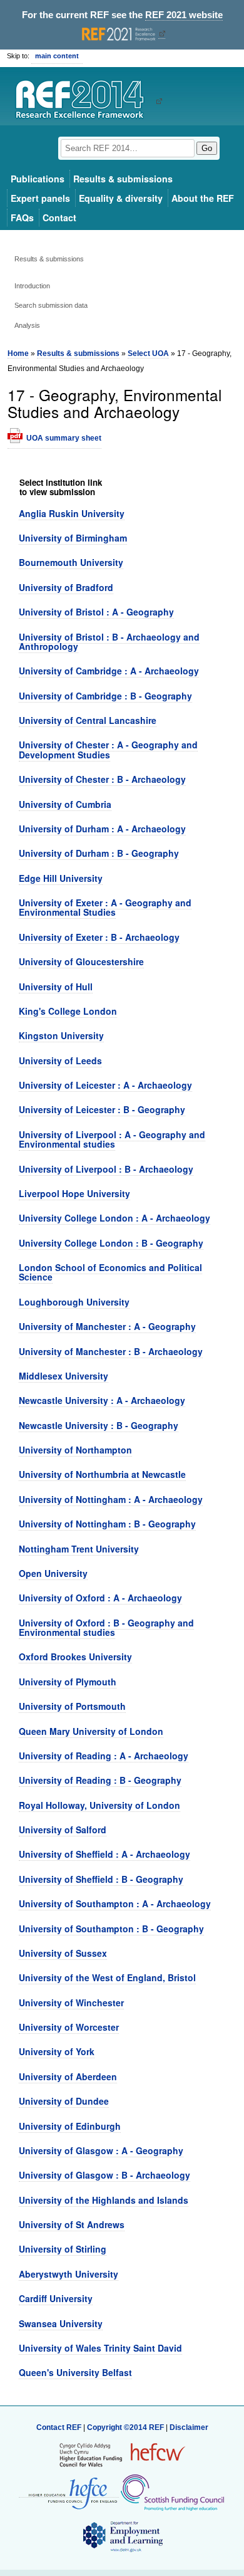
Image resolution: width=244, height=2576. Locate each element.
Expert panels (40, 198)
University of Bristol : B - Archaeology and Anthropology (109, 641)
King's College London (68, 1011)
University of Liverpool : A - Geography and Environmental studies (112, 1139)
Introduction (32, 286)
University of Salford (63, 1830)
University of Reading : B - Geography (100, 1780)
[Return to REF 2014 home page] (84, 101)
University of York (57, 2051)
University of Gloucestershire (81, 961)
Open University (53, 1573)
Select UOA (148, 353)
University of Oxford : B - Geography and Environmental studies (106, 1627)
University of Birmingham (73, 538)
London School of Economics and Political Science (110, 1272)
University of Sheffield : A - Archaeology (104, 1854)
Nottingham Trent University (79, 1549)
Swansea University (61, 2323)
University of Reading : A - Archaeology (104, 1756)
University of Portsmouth (72, 1706)
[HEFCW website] (122, 2455)
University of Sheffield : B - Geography (101, 1879)
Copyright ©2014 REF (126, 2427)
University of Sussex (63, 1953)
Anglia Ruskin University (72, 513)
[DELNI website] (122, 2537)
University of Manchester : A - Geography (107, 1326)
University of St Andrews (72, 2224)
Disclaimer (189, 2427)
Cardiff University (56, 2298)
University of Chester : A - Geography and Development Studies (108, 749)
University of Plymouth (68, 1682)
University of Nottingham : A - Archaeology (111, 1499)
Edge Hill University (61, 878)
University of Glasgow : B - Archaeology (104, 2175)
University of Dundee (64, 2101)
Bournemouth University (71, 562)
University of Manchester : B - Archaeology (111, 1351)
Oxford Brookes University (75, 1657)
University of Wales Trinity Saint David (100, 2348)
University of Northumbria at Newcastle (102, 1474)
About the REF (203, 198)
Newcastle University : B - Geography (99, 1425)
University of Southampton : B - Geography (111, 1929)
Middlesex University (64, 1376)
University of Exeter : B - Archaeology (99, 937)
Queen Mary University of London (91, 1731)
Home (18, 353)
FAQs (22, 217)
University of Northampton (75, 1450)
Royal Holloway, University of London (99, 1805)
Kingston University (61, 1035)
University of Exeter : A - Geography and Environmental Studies (105, 907)
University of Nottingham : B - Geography (107, 1524)
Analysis (27, 325)
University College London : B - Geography (111, 1243)
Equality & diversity (121, 198)
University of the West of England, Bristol (107, 1977)
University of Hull (56, 987)
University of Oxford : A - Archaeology (100, 1598)
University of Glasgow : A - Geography (101, 2150)
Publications (38, 179)
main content (57, 56)
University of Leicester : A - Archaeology (105, 1085)
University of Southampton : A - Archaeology (115, 1903)
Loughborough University (74, 1302)
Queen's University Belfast (75, 2372)
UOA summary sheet (64, 438)
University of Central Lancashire (88, 720)
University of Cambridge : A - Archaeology (109, 671)
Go (207, 148)
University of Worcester (69, 2027)
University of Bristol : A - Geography (96, 612)
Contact (59, 217)
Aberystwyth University (69, 2274)
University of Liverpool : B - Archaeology (106, 1169)
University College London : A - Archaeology (114, 1218)
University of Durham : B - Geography (99, 853)
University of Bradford (66, 587)
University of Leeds (60, 1060)
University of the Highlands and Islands (104, 2200)
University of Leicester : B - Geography (102, 1109)
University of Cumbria (65, 804)
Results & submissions (123, 179)
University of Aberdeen (68, 2076)
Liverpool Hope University (74, 1193)
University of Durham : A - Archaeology (102, 829)
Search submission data (51, 305)
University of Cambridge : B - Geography (105, 696)
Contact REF (59, 2427)
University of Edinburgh (70, 2126)
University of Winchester (71, 2003)
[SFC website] (172, 2493)
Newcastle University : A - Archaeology (102, 1400)
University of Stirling (63, 2249)
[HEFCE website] (69, 2493)
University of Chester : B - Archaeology (102, 779)
